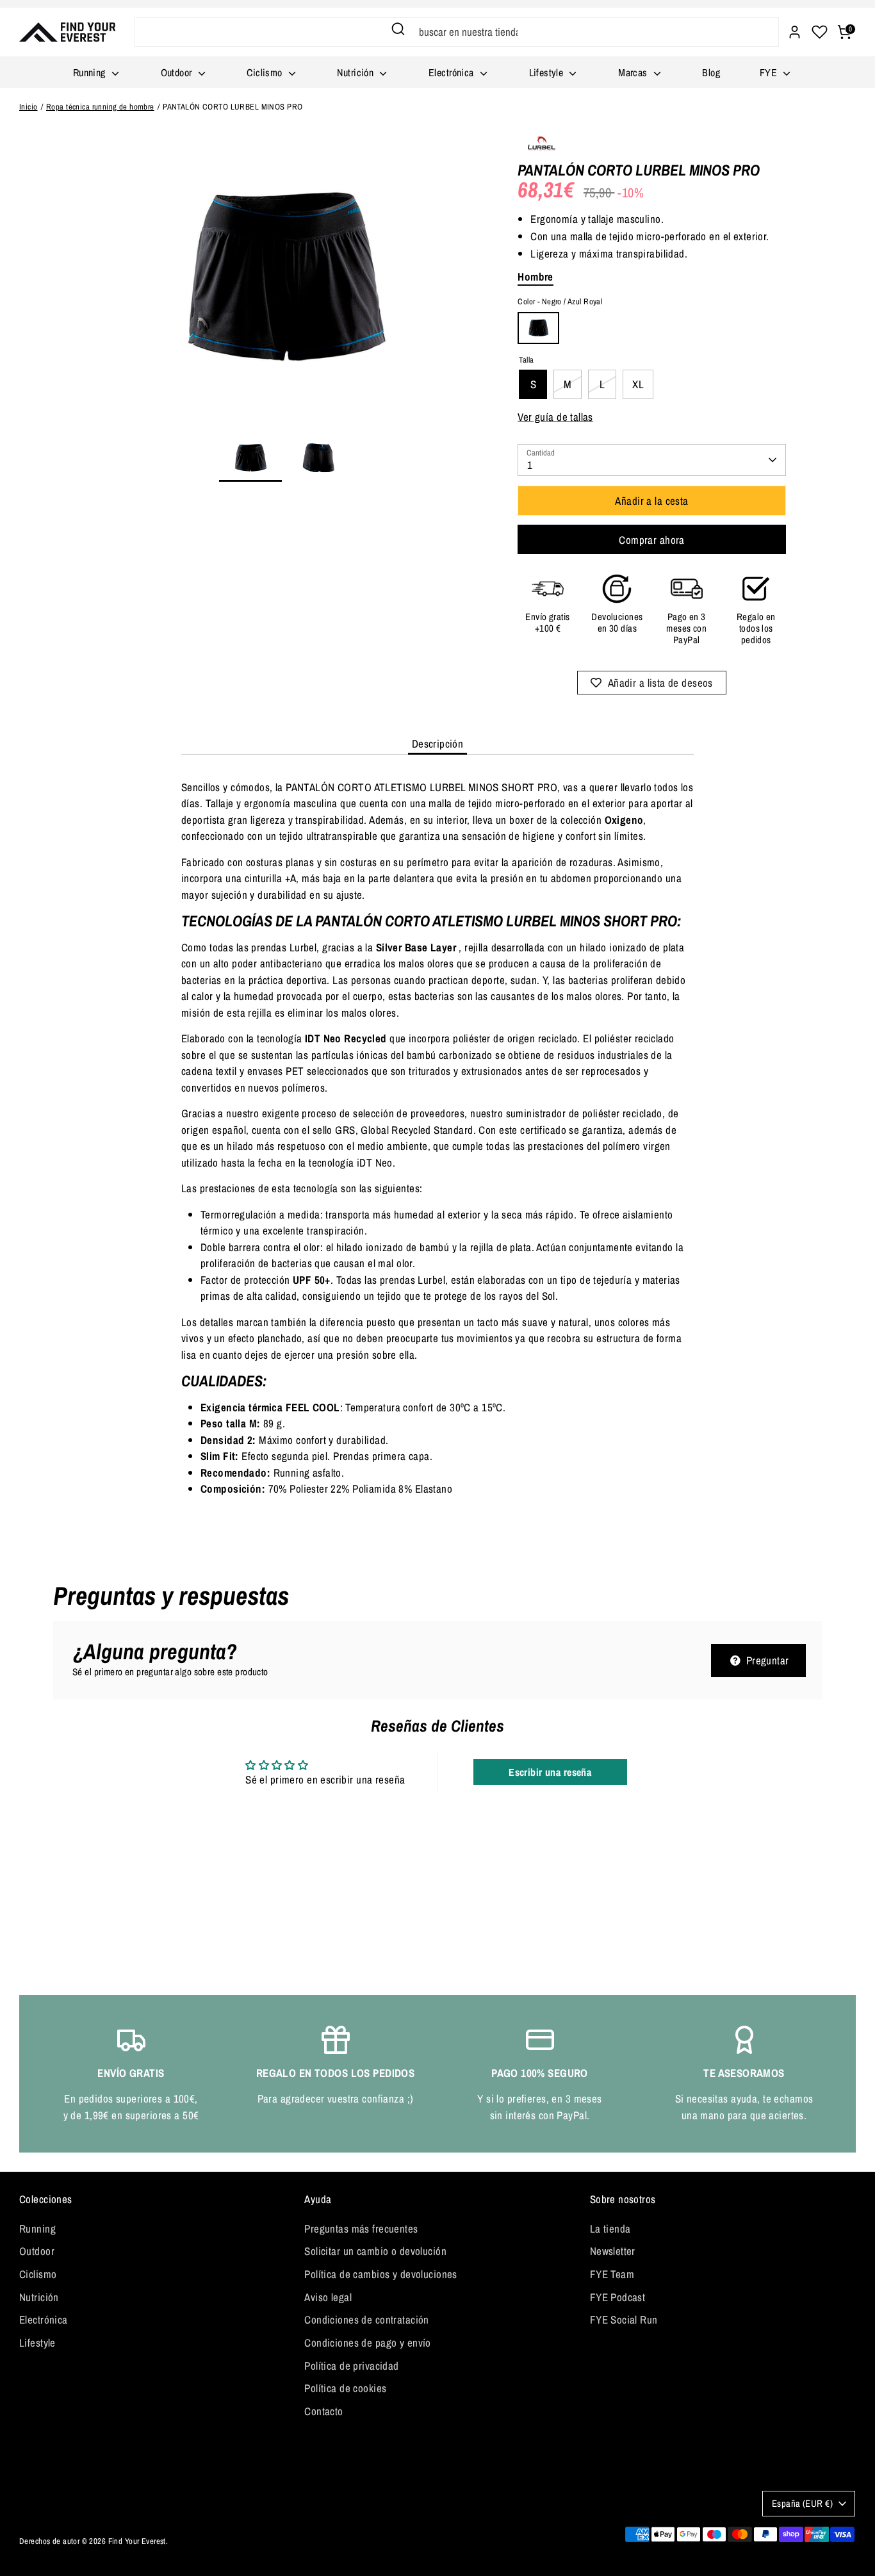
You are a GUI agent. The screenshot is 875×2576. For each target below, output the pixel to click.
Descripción (438, 743)
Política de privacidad (351, 2366)
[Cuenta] (795, 32)
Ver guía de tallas (555, 417)
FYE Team (612, 2274)
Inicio (29, 107)
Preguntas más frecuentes (361, 2228)
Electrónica (453, 72)
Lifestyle (548, 72)
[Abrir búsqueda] (398, 29)
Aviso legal (328, 2297)
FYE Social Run (624, 2319)
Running (91, 72)
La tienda (610, 2228)
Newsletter (613, 2251)
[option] (284, 283)
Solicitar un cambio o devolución (375, 2251)
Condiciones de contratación (366, 2319)
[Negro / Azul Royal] (538, 328)
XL (638, 384)
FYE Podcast (618, 2297)
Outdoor (178, 72)
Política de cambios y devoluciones (380, 2274)
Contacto (323, 2411)
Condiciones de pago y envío (367, 2342)
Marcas (634, 72)
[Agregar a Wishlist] (652, 683)
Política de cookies (345, 2388)
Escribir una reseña (550, 1772)
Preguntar (766, 1660)
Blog (711, 72)
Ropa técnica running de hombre (100, 107)
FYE (770, 72)
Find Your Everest (137, 2541)
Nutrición (356, 72)
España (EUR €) (802, 2504)
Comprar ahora (652, 540)
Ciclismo (266, 72)
